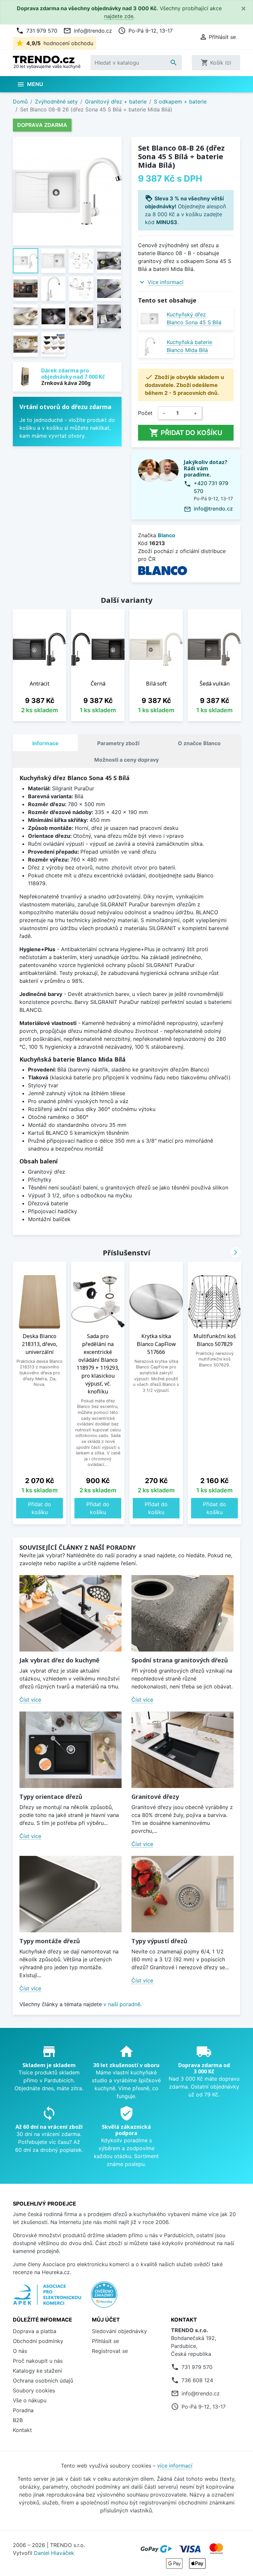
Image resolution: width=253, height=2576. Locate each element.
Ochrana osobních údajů (43, 2381)
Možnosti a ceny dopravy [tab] (126, 760)
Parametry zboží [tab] (118, 743)
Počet (145, 413)
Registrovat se (110, 2351)
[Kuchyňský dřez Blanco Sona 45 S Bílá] (150, 319)
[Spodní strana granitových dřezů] (183, 1613)
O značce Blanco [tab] (199, 743)
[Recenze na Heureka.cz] (104, 2298)
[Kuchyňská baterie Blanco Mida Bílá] (150, 346)
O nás (20, 2351)
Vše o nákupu (30, 2400)
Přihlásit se (105, 2341)
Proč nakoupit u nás (38, 2361)
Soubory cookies (34, 2390)
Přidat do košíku (186, 433)
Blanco (167, 535)
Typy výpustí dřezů (159, 1941)
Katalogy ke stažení (37, 2371)
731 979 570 (37, 31)
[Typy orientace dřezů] (70, 1750)
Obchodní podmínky (38, 2341)
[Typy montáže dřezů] (70, 1894)
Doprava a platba (35, 2331)
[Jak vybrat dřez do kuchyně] (70, 1613)
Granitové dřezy (155, 1797)
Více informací (166, 282)
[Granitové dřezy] (183, 1750)
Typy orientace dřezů (51, 1797)
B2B (18, 2420)
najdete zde (119, 16)
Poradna (23, 2410)
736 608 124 (197, 2380)
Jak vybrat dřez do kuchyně (59, 1660)
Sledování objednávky (119, 2331)
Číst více (30, 1700)
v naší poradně (122, 2004)
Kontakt (22, 2430)
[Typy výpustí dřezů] (183, 1894)
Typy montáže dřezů (50, 1941)
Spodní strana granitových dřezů (180, 1660)
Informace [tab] (45, 743)
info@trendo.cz (88, 31)
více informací (175, 2466)
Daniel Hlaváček (54, 2553)
